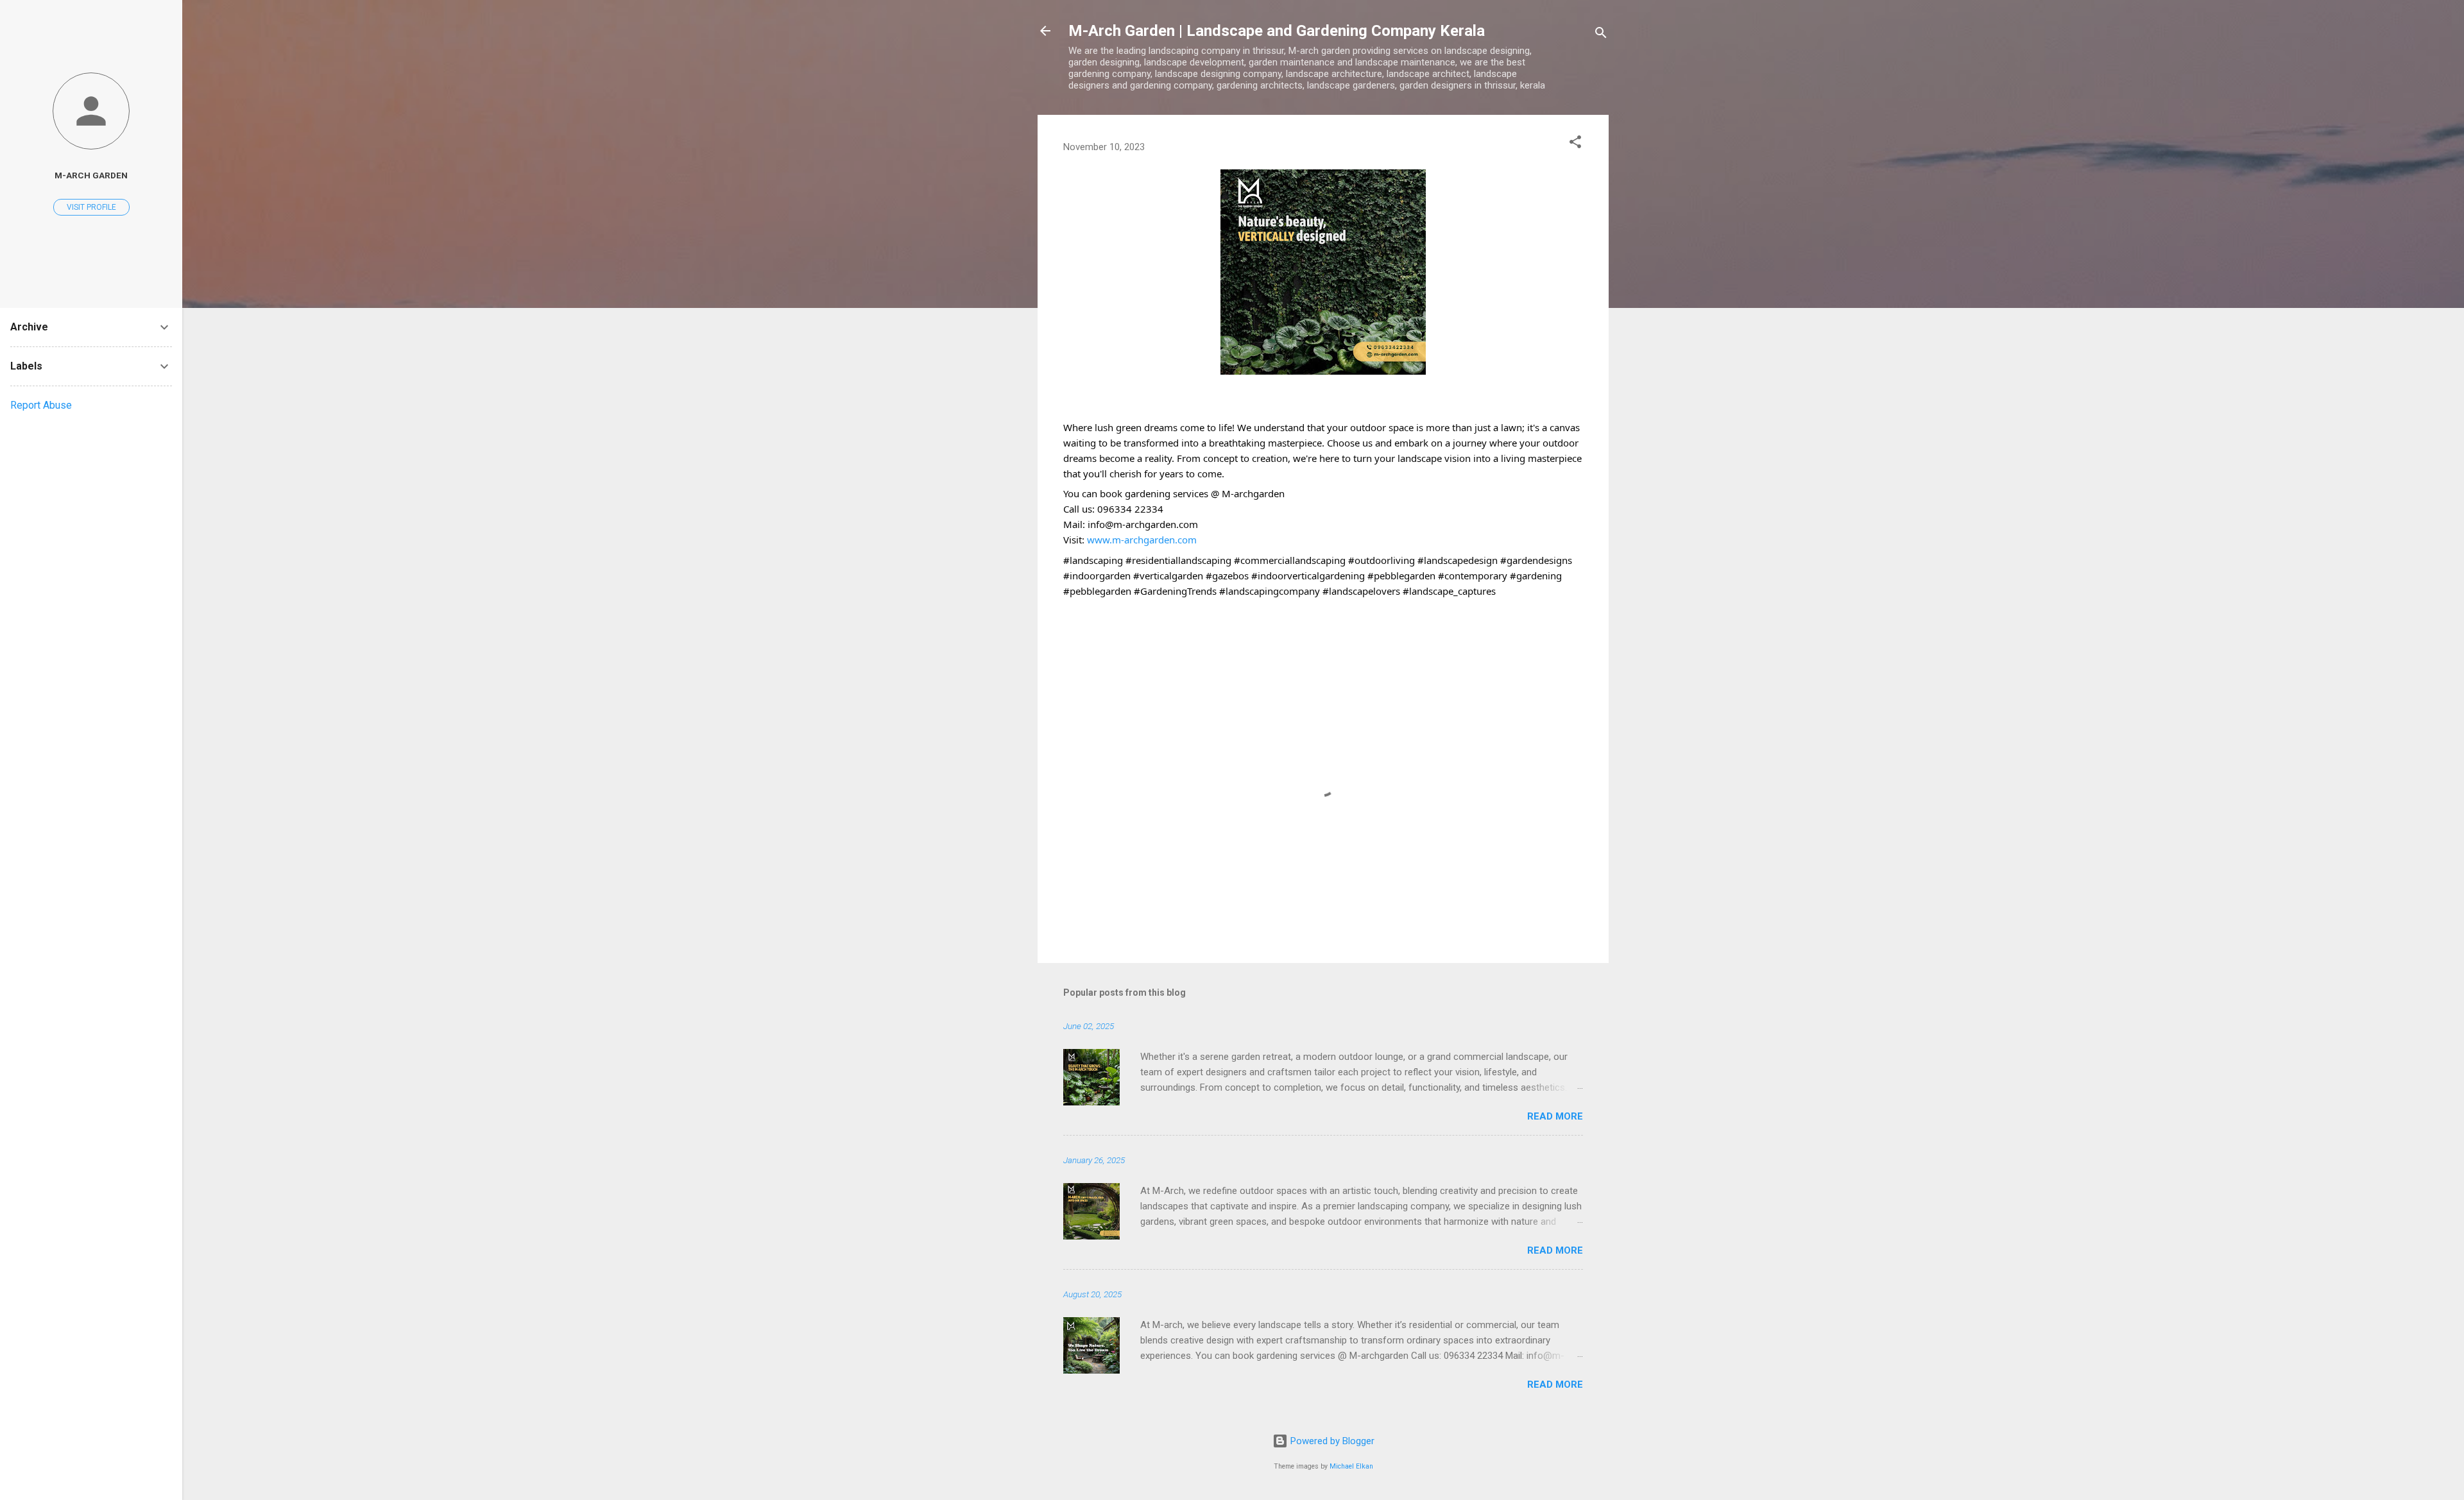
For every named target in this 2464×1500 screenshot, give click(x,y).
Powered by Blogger (1331, 1441)
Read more (1555, 1116)
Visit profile (91, 207)
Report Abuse (41, 405)
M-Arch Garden (91, 175)
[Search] (1601, 35)
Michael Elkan (1351, 1466)
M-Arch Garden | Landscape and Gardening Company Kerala (1277, 31)
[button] (1575, 144)
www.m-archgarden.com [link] (1142, 540)
